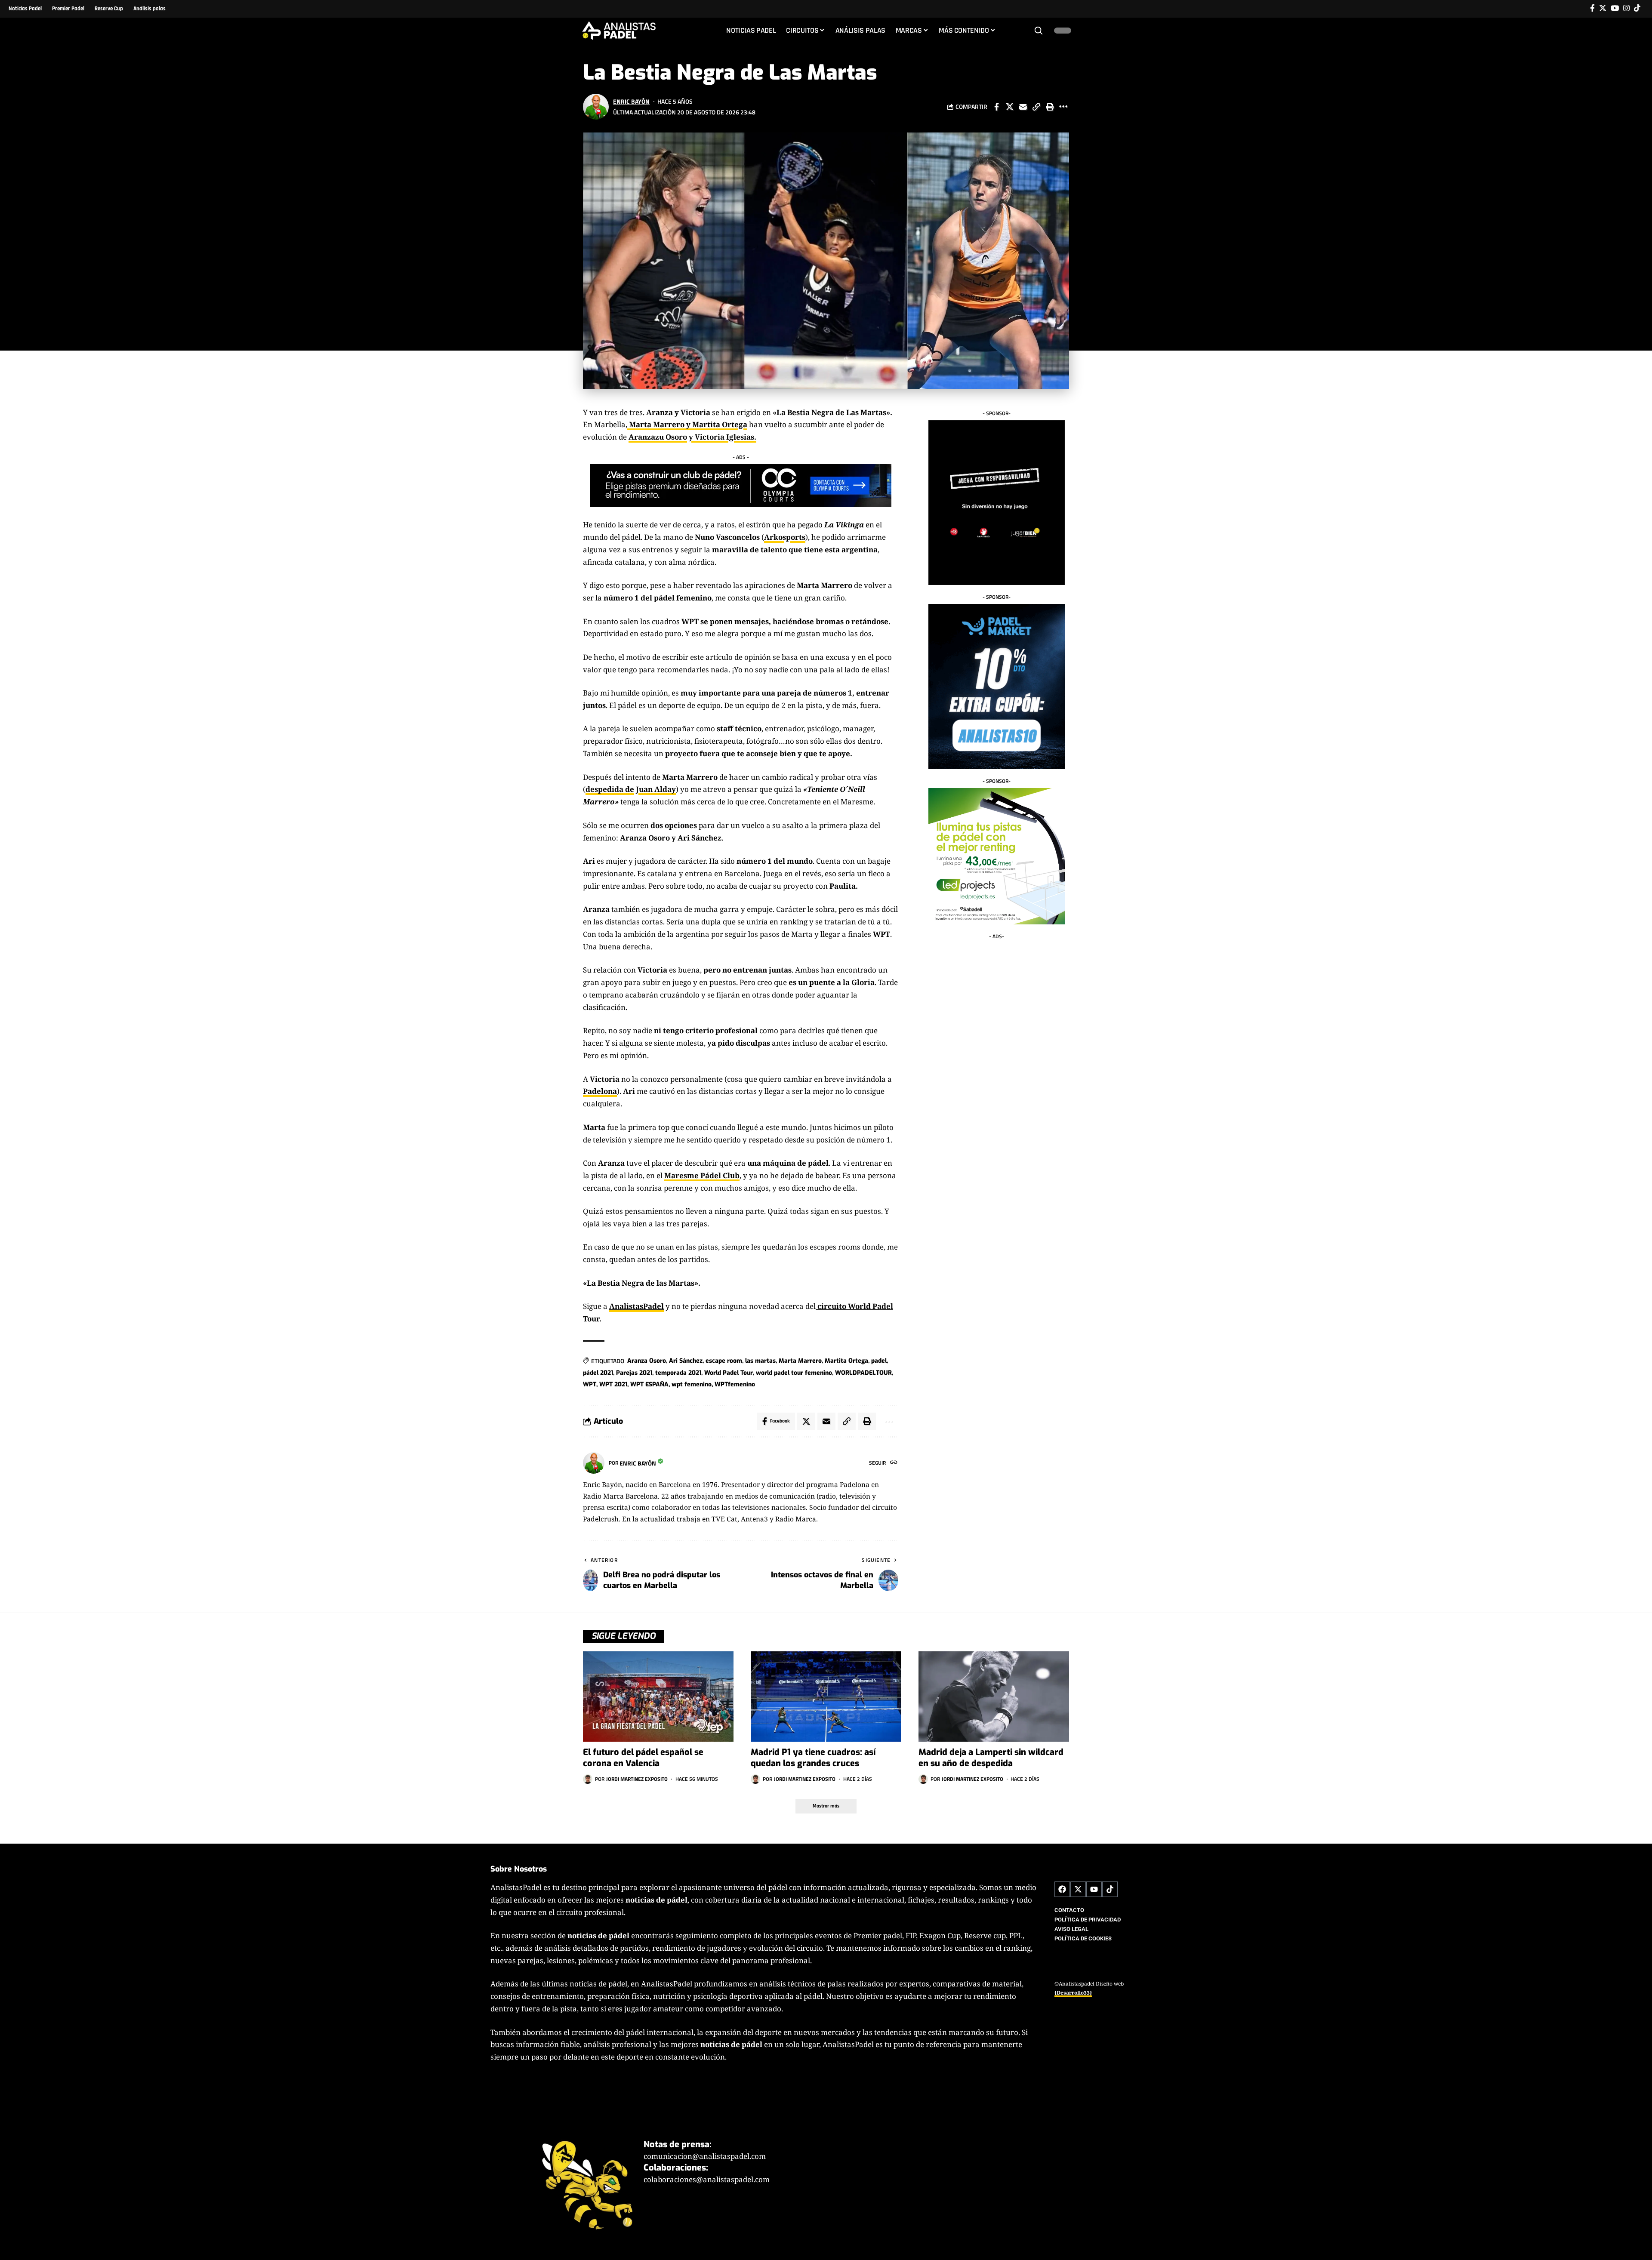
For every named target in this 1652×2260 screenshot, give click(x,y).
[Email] (1023, 107)
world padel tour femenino (794, 1373)
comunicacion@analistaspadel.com (705, 2156)
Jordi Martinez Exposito (637, 1779)
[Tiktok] (1637, 8)
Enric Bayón (631, 101)
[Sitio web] (894, 1463)
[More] (1063, 107)
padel (879, 1361)
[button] (1039, 31)
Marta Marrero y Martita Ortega (687, 424)
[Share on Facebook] (996, 107)
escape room (724, 1361)
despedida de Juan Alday (631, 789)
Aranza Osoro (647, 1361)
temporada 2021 (678, 1373)
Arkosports (785, 537)
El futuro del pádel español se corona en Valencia (643, 1758)
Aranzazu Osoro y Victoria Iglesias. (692, 437)
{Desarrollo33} (1073, 1993)
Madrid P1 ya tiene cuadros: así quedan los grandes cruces (813, 1758)
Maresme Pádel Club (702, 1175)
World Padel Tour (729, 1373)
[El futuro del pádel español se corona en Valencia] (658, 1697)
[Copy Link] (1036, 107)
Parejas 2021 (634, 1373)
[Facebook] (1592, 8)
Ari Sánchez (686, 1361)
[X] (1603, 8)
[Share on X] (1010, 107)
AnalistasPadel (636, 1306)
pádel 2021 (598, 1373)
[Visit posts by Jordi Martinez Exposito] (588, 1779)
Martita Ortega (846, 1361)
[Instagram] (1626, 8)
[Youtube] (1094, 1889)
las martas (760, 1361)
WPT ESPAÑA (649, 1384)
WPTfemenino (735, 1384)
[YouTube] (1615, 8)
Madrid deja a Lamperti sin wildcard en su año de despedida (991, 1758)
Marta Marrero (800, 1361)
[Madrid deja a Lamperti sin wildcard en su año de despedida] (994, 1697)
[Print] (1050, 107)
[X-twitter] (1078, 1889)
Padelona (600, 1091)
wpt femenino (692, 1384)
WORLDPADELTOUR (863, 1373)
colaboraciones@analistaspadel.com (707, 2180)
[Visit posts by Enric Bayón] (596, 107)
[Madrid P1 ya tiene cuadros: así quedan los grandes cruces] (826, 1697)
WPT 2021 (613, 1384)
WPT (590, 1384)
